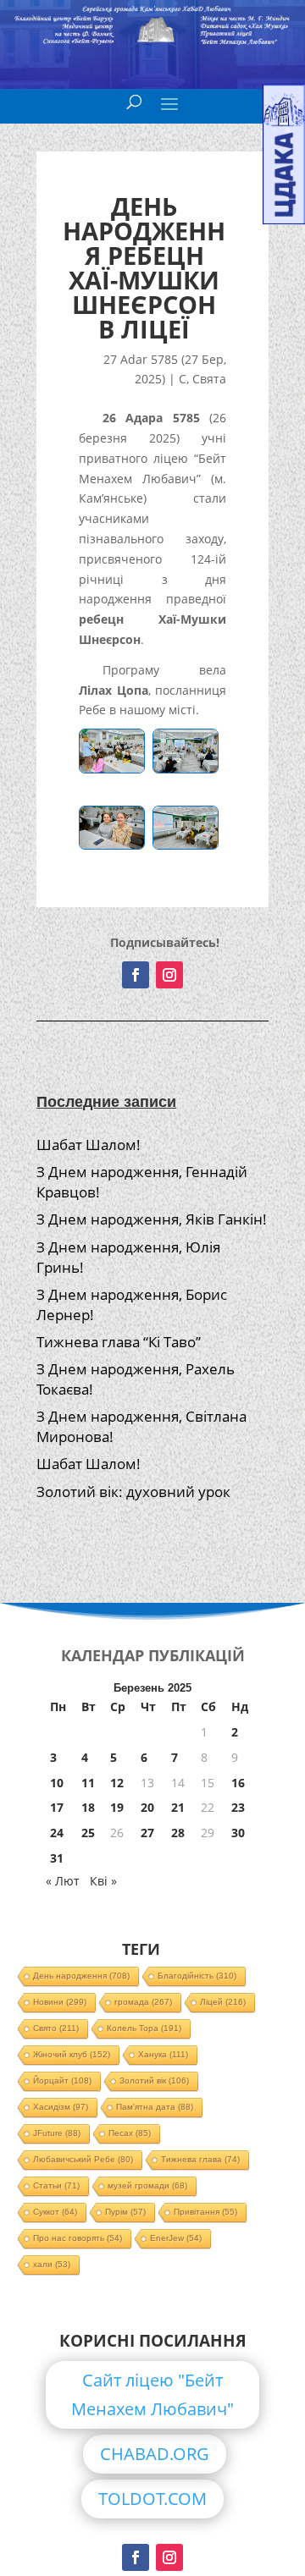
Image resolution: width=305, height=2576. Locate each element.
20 (147, 1807)
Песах (130, 2133)
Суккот (55, 2212)
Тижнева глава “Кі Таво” (119, 1342)
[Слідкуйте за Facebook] (136, 975)
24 (57, 1833)
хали (52, 2264)
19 (117, 1807)
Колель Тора (144, 2028)
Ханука (163, 2054)
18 (88, 1807)
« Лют (63, 1881)
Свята (209, 379)
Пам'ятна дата (155, 2107)
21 (178, 1807)
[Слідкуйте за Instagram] (169, 975)
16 (238, 1783)
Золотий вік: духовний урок (133, 1492)
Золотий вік (154, 2081)
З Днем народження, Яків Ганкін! (152, 1219)
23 (238, 1807)
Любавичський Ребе (83, 2159)
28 (178, 1833)
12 (117, 1783)
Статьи (56, 2185)
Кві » (103, 1881)
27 (147, 1833)
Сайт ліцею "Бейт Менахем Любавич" (152, 2394)
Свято (56, 2028)
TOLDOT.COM (152, 2499)
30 (238, 1833)
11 (88, 1783)
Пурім (125, 2212)
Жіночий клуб (72, 2054)
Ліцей (223, 2002)
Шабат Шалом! (89, 1145)
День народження (81, 1976)
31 (57, 1858)
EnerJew (176, 2238)
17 (57, 1807)
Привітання (205, 2212)
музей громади (147, 2185)
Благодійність (197, 1976)
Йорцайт (62, 2081)
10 (57, 1783)
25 (88, 1833)
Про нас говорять (78, 2238)
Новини (60, 2002)
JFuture (57, 2133)
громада (143, 2002)
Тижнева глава (200, 2159)
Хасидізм (61, 2107)
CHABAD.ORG (155, 2454)
